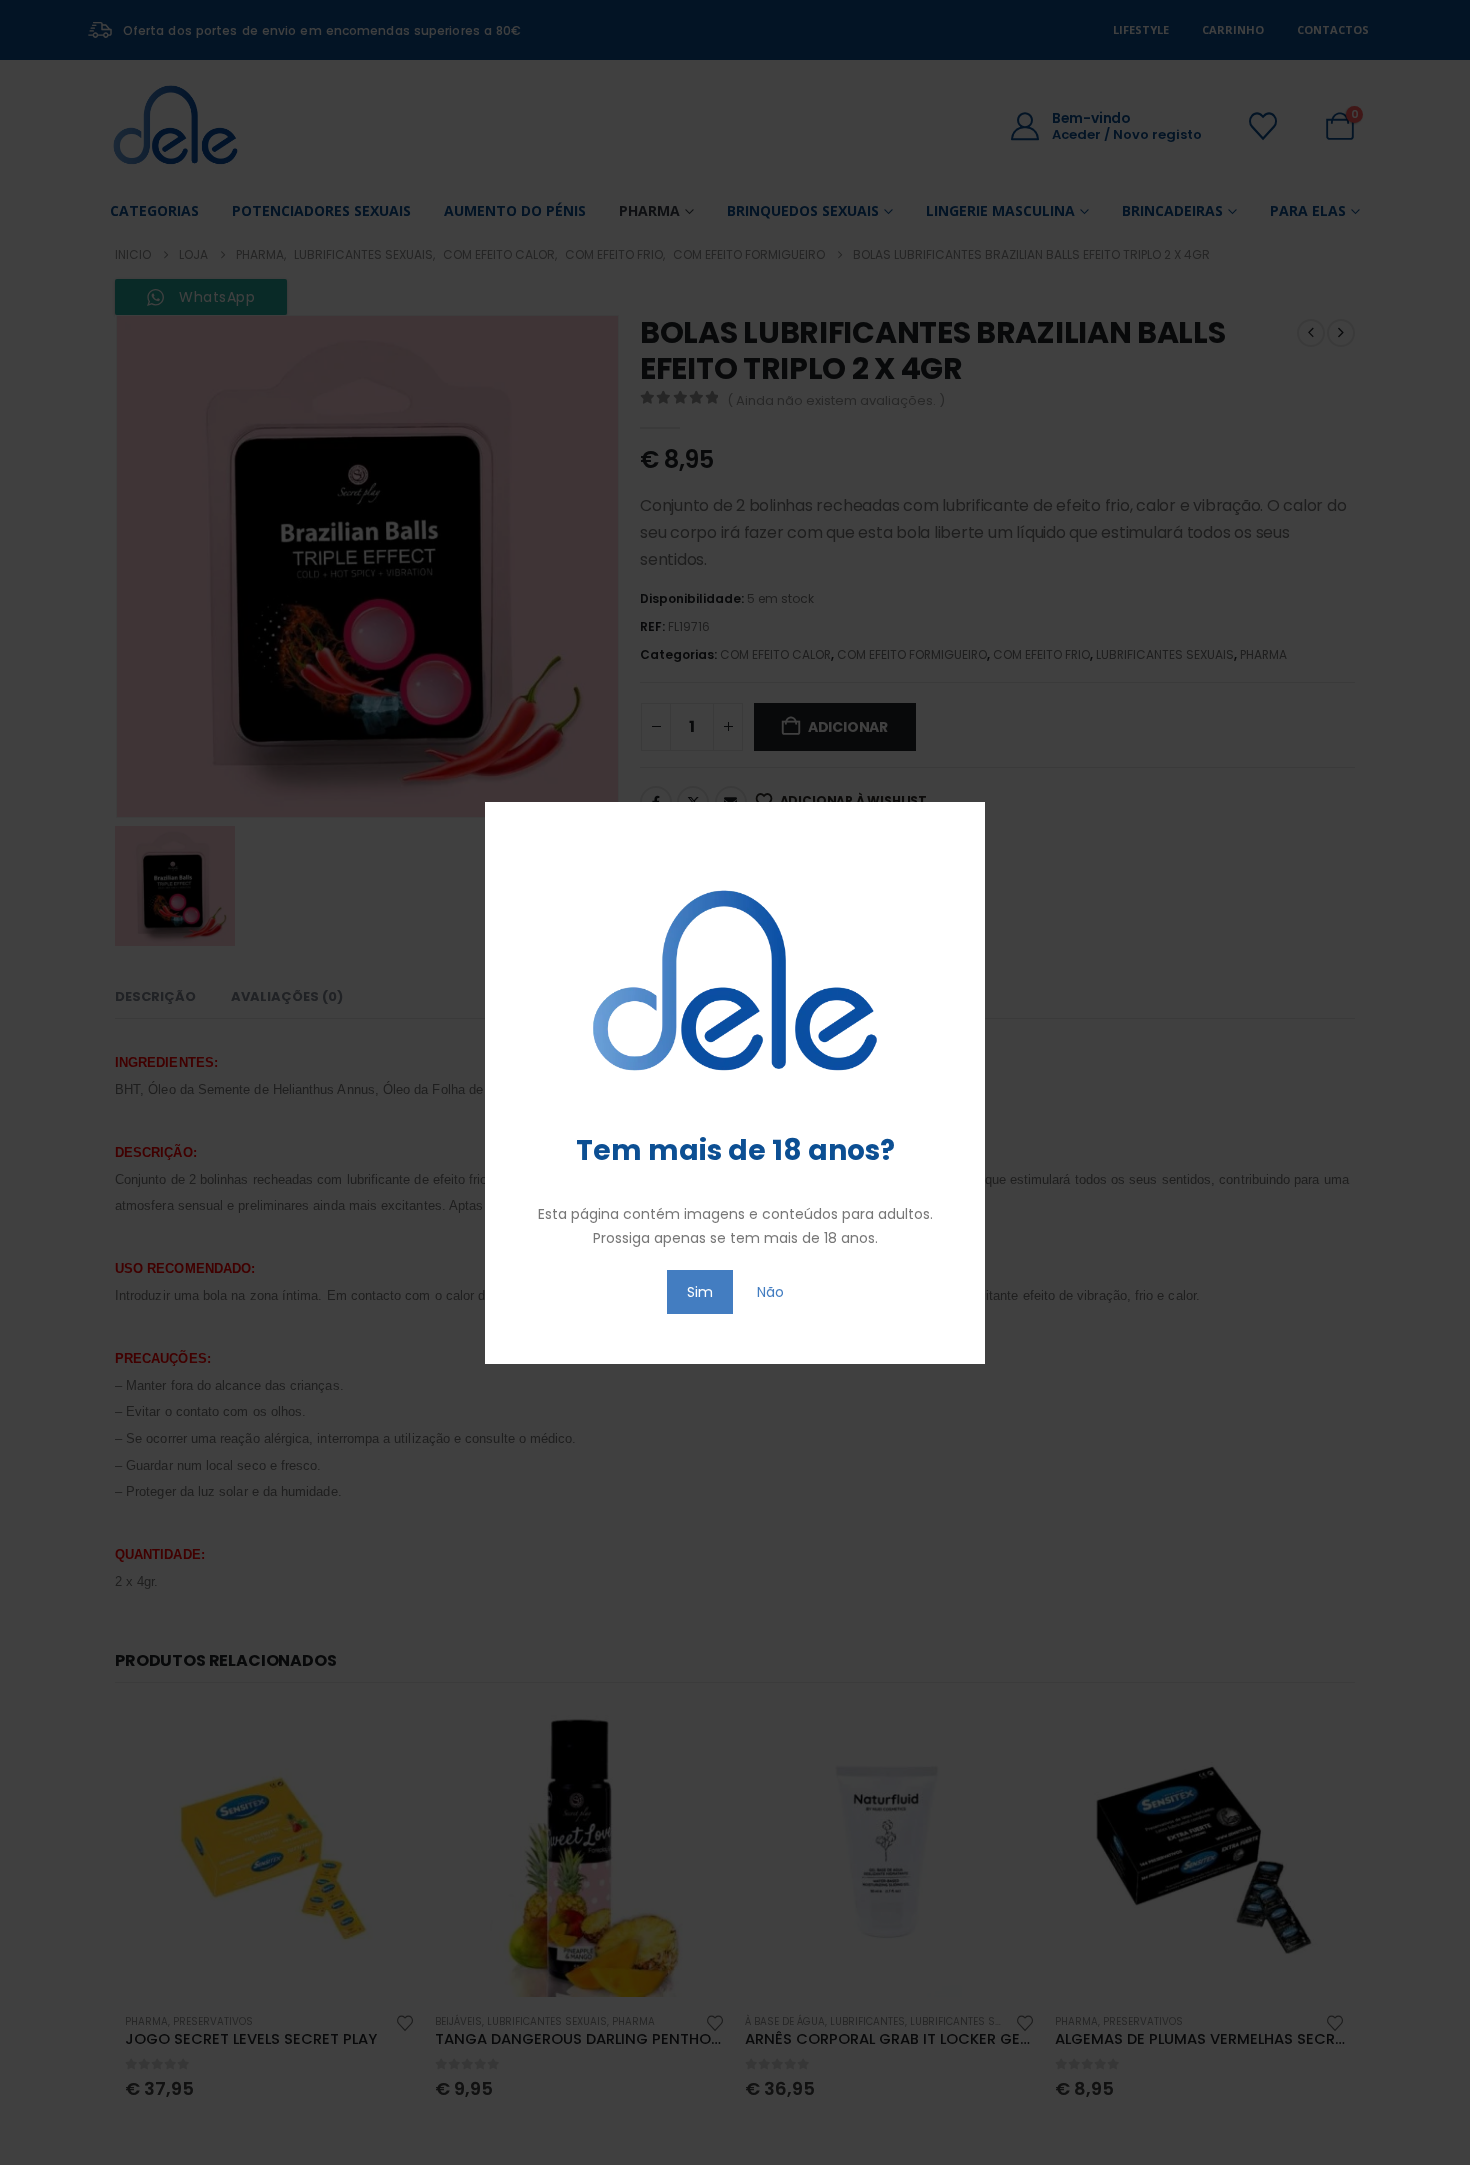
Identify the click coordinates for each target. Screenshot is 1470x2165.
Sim (700, 1292)
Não (770, 1292)
